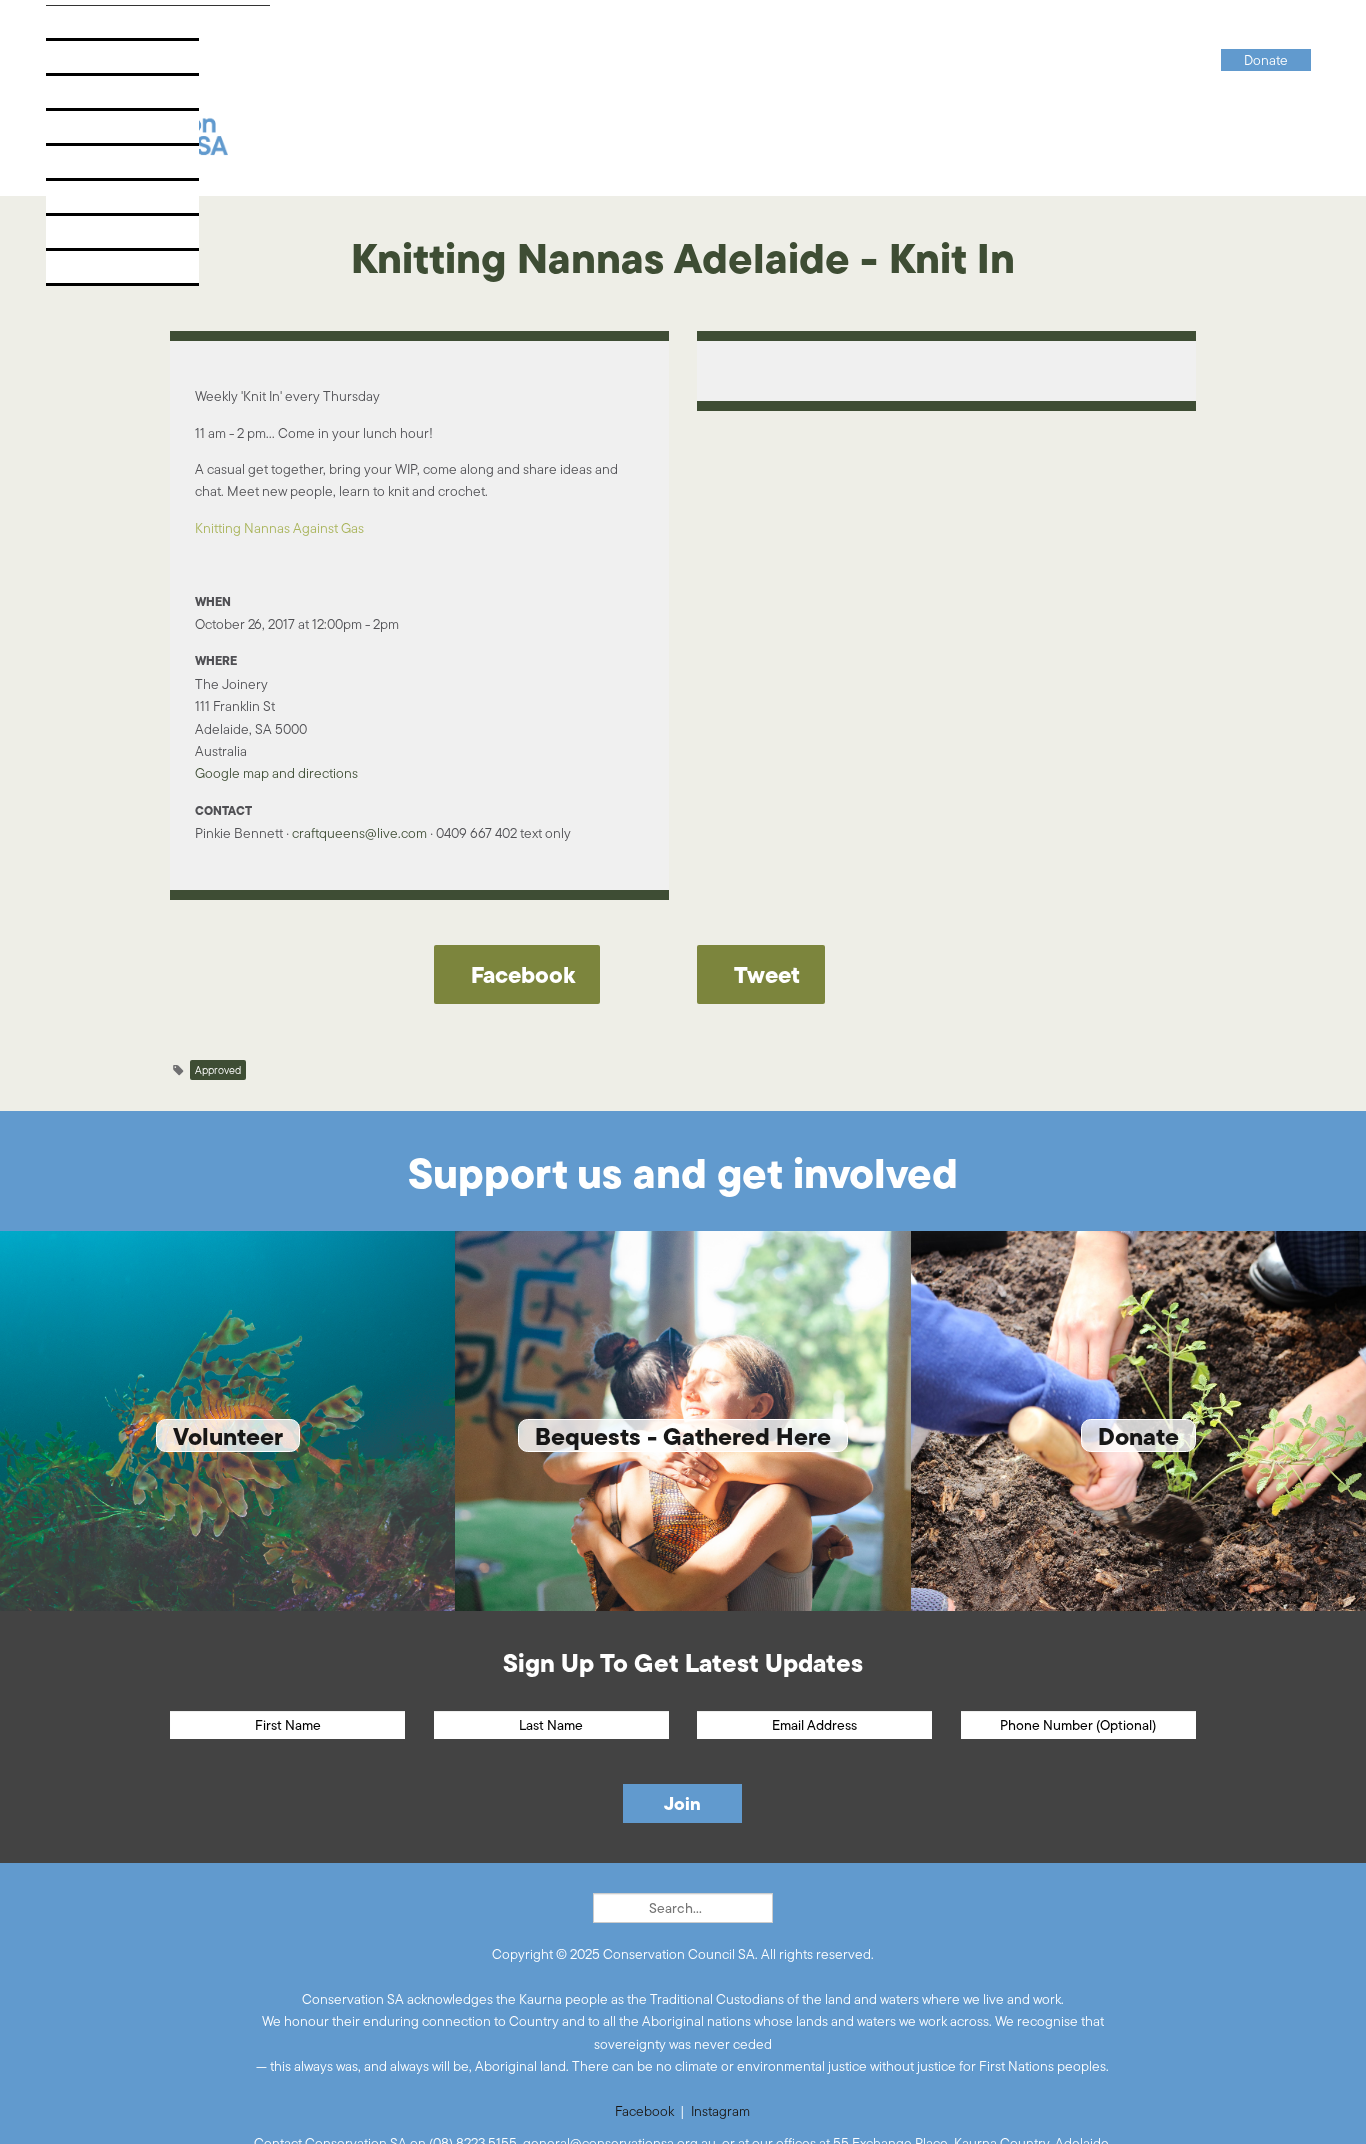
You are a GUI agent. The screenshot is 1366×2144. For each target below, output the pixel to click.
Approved (218, 1070)
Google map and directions (276, 773)
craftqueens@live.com (359, 833)
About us (92, 28)
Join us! (87, 203)
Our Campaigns (116, 63)
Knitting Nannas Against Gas (279, 528)
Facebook (644, 2111)
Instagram (720, 2111)
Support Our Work (129, 168)
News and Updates (127, 98)
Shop (77, 238)
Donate (86, 273)
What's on (95, 133)
